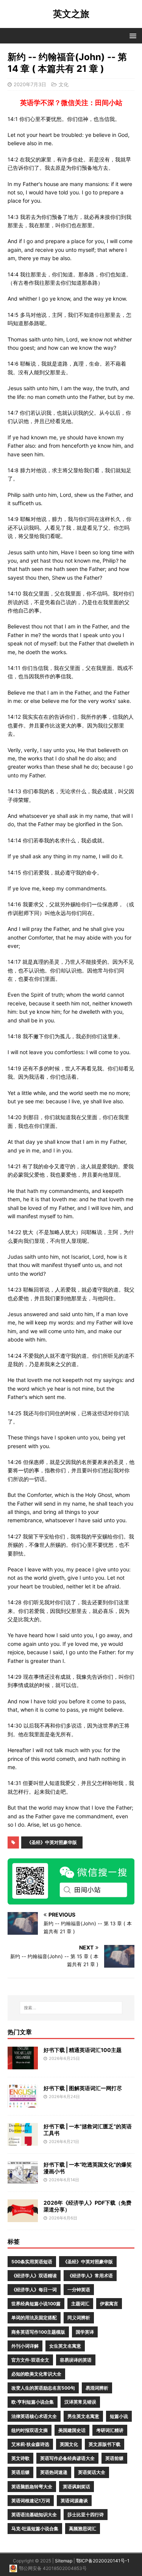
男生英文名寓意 (83, 2416)
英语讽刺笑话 (76, 2487)
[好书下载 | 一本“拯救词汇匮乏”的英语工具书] (23, 2141)
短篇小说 (119, 2416)
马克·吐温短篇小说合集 (35, 2529)
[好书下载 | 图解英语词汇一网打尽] (23, 2103)
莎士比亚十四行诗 (86, 2515)
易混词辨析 (97, 2388)
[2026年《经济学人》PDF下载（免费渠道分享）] (23, 2217)
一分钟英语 (79, 2290)
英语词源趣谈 (74, 2501)
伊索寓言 (109, 2304)
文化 (64, 84)
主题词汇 (80, 2304)
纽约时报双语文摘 (30, 2430)
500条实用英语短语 (32, 2262)
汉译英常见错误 (80, 2402)
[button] (132, 35)
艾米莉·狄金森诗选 (30, 2444)
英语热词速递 (54, 2472)
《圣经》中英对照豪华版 (52, 1842)
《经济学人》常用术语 (90, 2276)
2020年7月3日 (30, 84)
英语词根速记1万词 (31, 2501)
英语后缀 (20, 2472)
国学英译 (85, 2332)
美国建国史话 (72, 2430)
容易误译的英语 (76, 2360)
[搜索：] (71, 2008)
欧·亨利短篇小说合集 (33, 2402)
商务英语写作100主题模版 (38, 2332)
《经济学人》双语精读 (34, 2276)
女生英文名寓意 (65, 2346)
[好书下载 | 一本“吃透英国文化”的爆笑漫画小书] (23, 2179)
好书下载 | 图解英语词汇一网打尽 (83, 2088)
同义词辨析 (79, 2318)
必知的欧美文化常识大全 (36, 2374)
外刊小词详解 (25, 2346)
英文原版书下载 (105, 2444)
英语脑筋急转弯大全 (32, 2487)
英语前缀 (114, 2458)
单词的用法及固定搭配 (34, 2318)
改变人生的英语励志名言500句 (43, 2388)
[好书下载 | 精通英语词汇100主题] (23, 2065)
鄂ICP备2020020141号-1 (103, 2561)
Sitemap (64, 2561)
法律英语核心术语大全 (34, 2416)
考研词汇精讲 (110, 2430)
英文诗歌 (20, 2458)
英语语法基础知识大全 (34, 2515)
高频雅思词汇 (83, 2529)
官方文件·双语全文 (30, 2360)
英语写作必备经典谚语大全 (67, 2458)
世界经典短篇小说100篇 (36, 2304)
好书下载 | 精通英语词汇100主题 (83, 2050)
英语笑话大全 (92, 2472)
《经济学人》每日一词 (34, 2290)
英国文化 (69, 2444)
